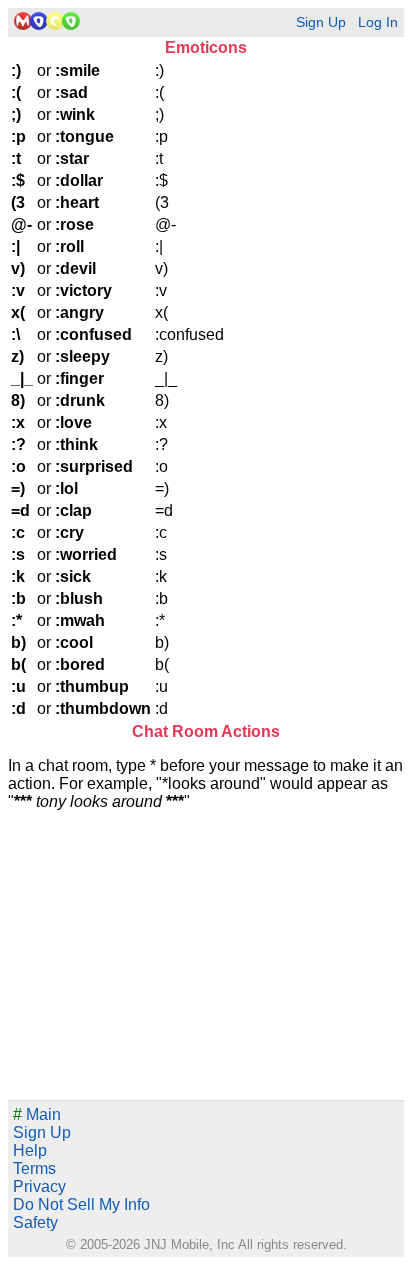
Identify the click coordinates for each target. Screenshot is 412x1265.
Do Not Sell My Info (81, 1204)
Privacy (39, 1186)
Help (30, 1150)
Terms (34, 1168)
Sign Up (321, 22)
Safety (35, 1222)
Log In (378, 22)
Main (37, 1114)
